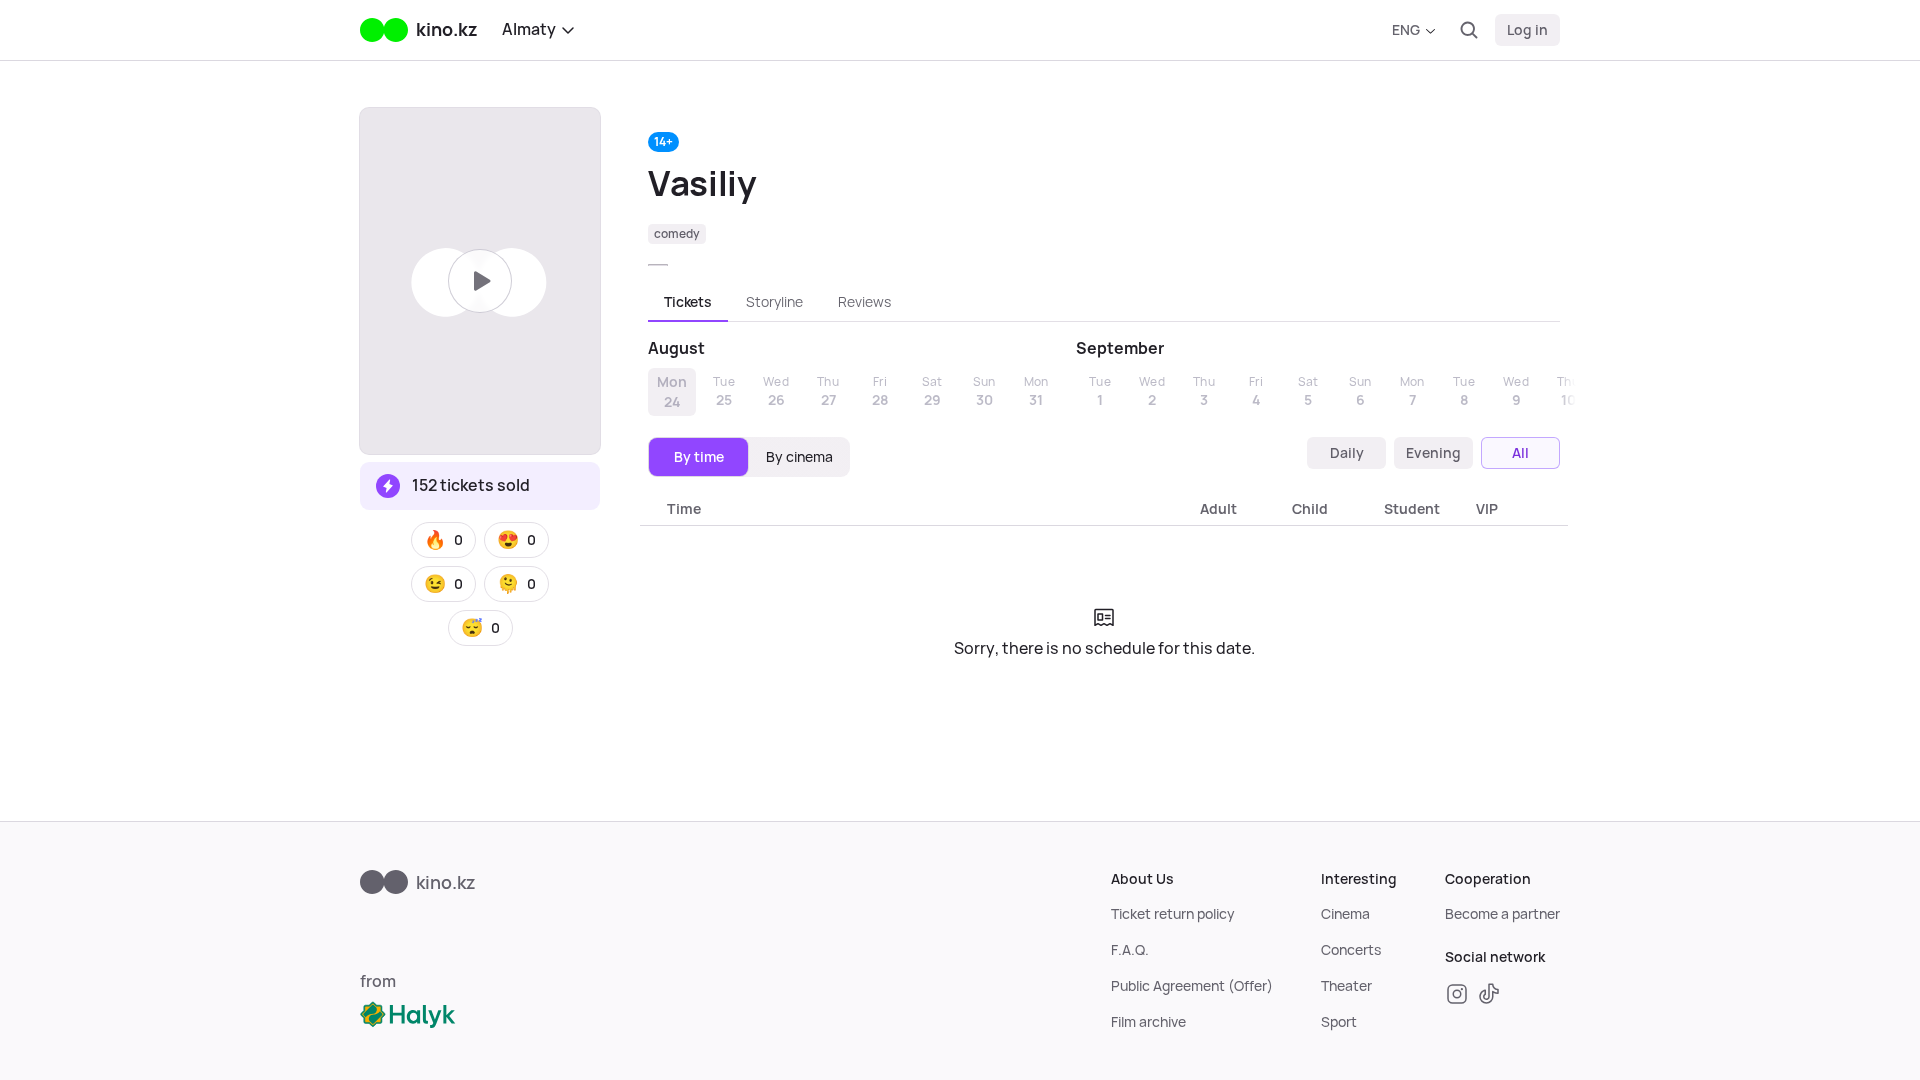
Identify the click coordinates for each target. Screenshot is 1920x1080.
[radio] (698, 457)
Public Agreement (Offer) (1192, 986)
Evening (1433, 453)
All (1520, 453)
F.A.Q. (1130, 950)
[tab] (688, 302)
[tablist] (1104, 302)
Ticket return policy (1173, 914)
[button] (443, 540)
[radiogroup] (749, 457)
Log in (1527, 30)
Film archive (1148, 1022)
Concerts (1351, 950)
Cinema (1345, 914)
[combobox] (1413, 30)
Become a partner (1502, 914)
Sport (1339, 1022)
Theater (1346, 986)
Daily (1347, 453)
